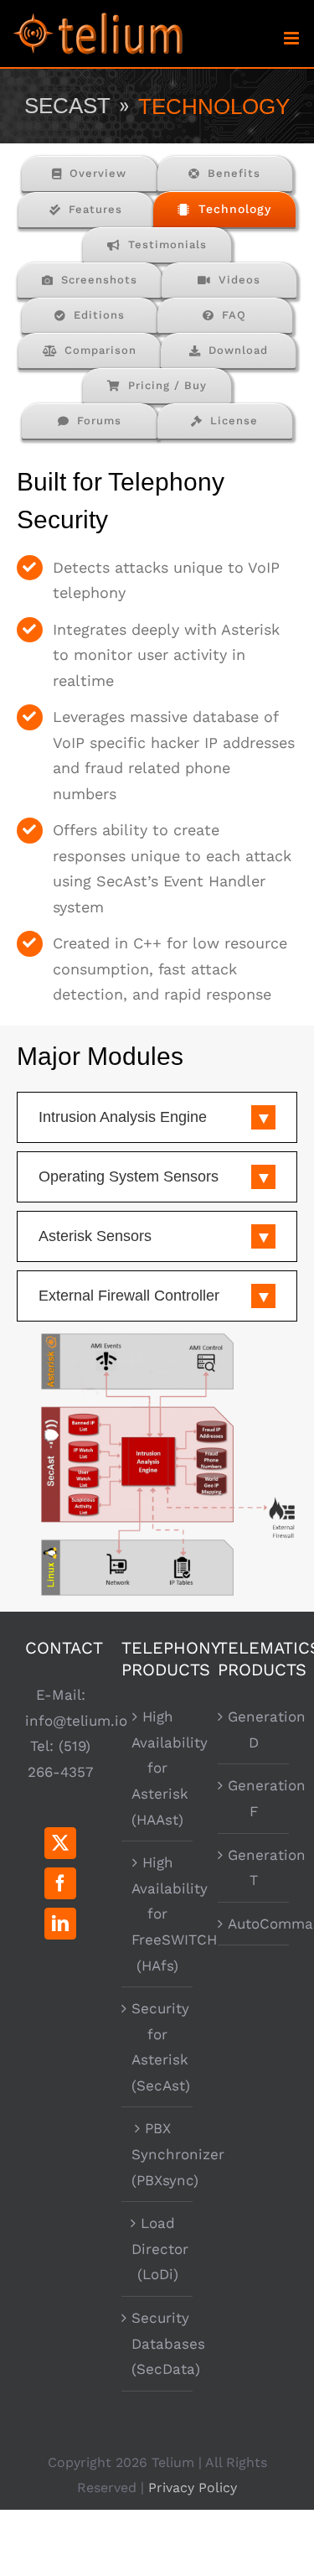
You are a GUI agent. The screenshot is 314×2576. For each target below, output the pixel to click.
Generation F (254, 1798)
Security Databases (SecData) (158, 2343)
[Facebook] (60, 1883)
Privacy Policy (193, 2488)
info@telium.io (76, 1721)
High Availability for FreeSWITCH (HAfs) (158, 1914)
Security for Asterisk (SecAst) (158, 2047)
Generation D (254, 1729)
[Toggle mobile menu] (293, 38)
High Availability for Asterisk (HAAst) (158, 1768)
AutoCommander (254, 1924)
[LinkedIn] (60, 1924)
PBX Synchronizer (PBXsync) (158, 2154)
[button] (157, 1117)
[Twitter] (60, 1843)
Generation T (254, 1868)
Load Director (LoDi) (158, 2249)
